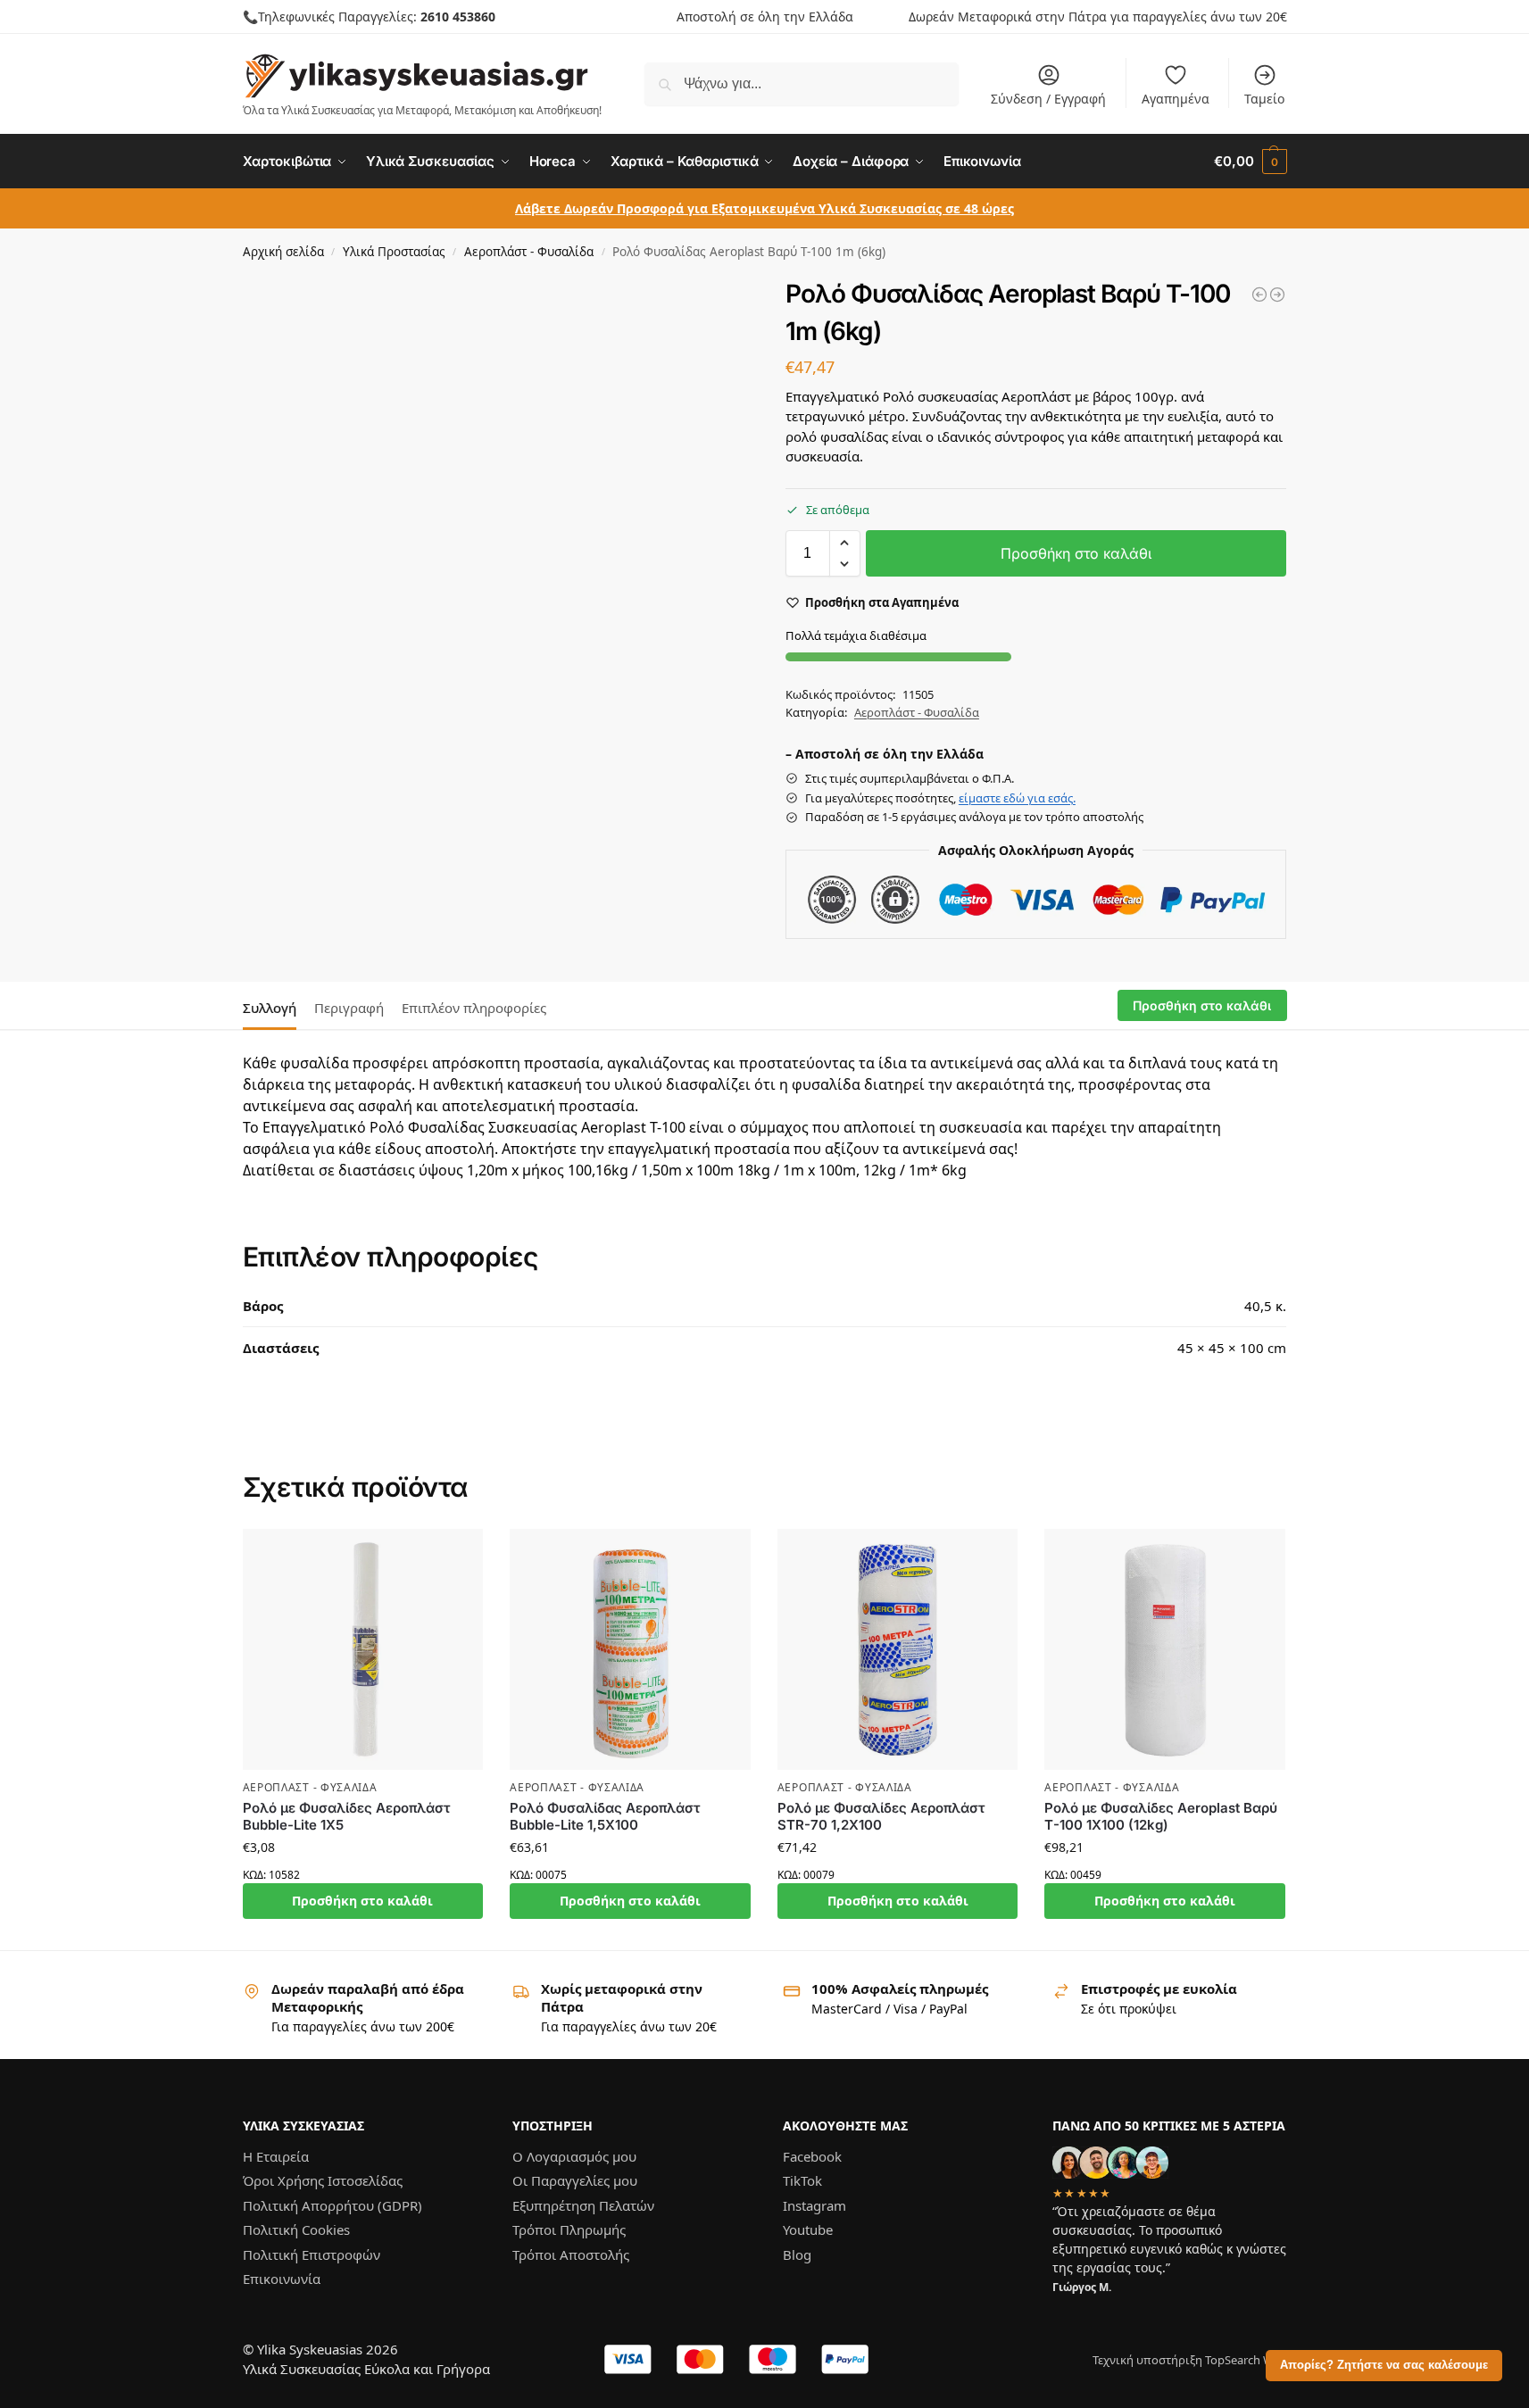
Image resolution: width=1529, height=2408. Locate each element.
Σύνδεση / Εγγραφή (1048, 99)
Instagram (814, 2205)
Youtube (808, 2229)
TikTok (802, 2180)
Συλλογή (270, 1008)
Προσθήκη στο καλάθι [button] (362, 1901)
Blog (797, 2254)
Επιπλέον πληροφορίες (474, 1008)
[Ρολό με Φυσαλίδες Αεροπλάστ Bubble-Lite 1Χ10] (1277, 295)
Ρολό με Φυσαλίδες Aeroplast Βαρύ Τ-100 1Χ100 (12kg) (1161, 1817)
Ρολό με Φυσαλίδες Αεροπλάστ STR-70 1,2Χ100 (881, 1817)
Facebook (812, 2156)
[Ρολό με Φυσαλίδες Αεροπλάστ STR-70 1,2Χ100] (898, 1649)
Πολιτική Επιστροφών (312, 2254)
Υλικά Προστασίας (394, 252)
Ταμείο (1264, 99)
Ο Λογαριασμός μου (574, 2156)
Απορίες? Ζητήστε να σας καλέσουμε (1384, 2365)
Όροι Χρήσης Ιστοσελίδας (323, 2180)
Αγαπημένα (1176, 99)
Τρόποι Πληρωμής (569, 2229)
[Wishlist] (456, 1556)
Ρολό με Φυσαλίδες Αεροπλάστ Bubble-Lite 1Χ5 (346, 1817)
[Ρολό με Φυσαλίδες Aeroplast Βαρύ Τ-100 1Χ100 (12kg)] (1165, 1649)
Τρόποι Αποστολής (571, 2254)
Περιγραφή (349, 1008)
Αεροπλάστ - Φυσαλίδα (529, 252)
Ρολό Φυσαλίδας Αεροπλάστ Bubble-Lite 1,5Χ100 (605, 1817)
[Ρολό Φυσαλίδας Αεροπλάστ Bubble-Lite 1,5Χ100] (630, 1649)
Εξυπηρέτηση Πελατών (583, 2205)
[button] (1250, 162)
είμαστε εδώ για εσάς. (1017, 798)
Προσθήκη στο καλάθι (1076, 553)
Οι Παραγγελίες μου (575, 2180)
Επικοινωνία (282, 2279)
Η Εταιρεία (276, 2156)
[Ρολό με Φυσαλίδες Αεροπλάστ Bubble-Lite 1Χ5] (1259, 295)
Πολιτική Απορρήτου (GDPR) (332, 2205)
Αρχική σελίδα (283, 252)
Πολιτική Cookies (296, 2229)
